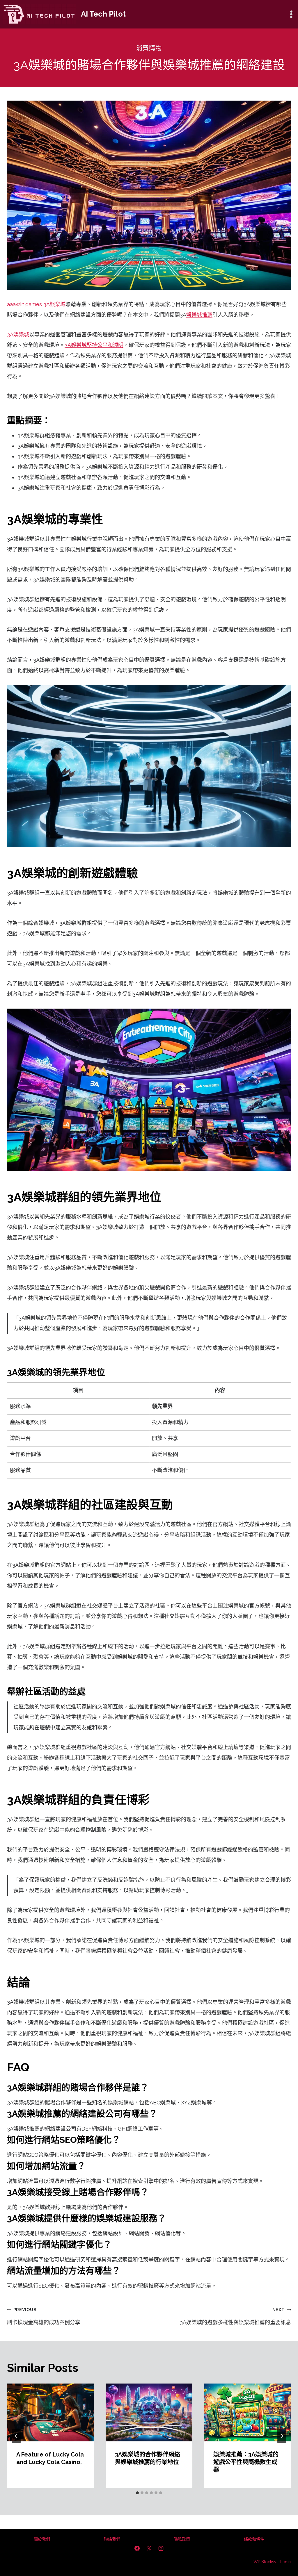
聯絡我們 (112, 2539)
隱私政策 (182, 2539)
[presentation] (50, 2412)
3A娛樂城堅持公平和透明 (94, 345)
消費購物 (149, 48)
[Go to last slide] (16, 2436)
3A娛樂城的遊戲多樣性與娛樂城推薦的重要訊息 (235, 2316)
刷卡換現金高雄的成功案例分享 (44, 2316)
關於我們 (42, 2539)
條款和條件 (254, 2539)
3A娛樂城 (18, 335)
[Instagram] (161, 2548)
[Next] (282, 2436)
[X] (149, 2548)
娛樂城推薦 (199, 315)
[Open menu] (291, 14)
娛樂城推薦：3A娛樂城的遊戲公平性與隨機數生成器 (246, 2462)
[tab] (137, 2493)
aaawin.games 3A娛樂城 (36, 304)
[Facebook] (137, 2548)
